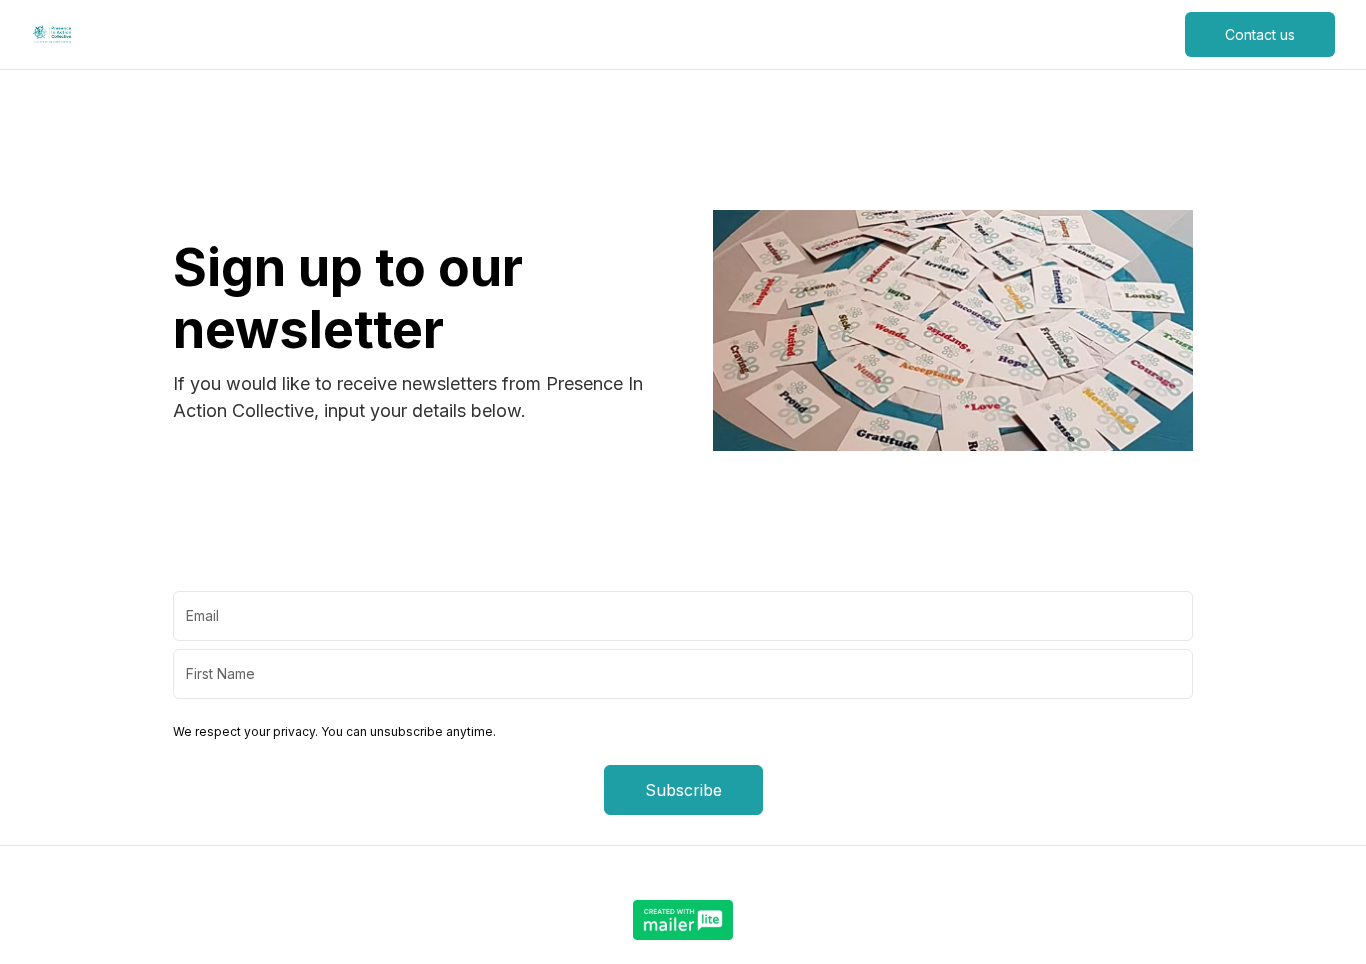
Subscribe (683, 790)
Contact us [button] (1260, 34)
